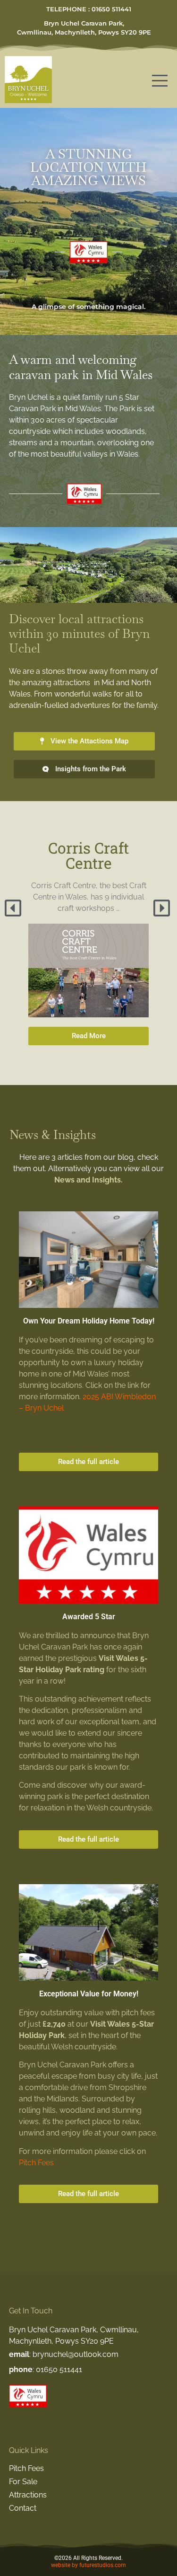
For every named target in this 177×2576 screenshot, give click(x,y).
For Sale (23, 2482)
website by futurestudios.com (88, 2565)
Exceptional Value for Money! (89, 1994)
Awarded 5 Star (89, 1617)
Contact (23, 2508)
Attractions (28, 2495)
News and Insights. (88, 1180)
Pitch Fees (36, 2163)
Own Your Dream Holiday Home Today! (89, 1321)
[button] (14, 908)
